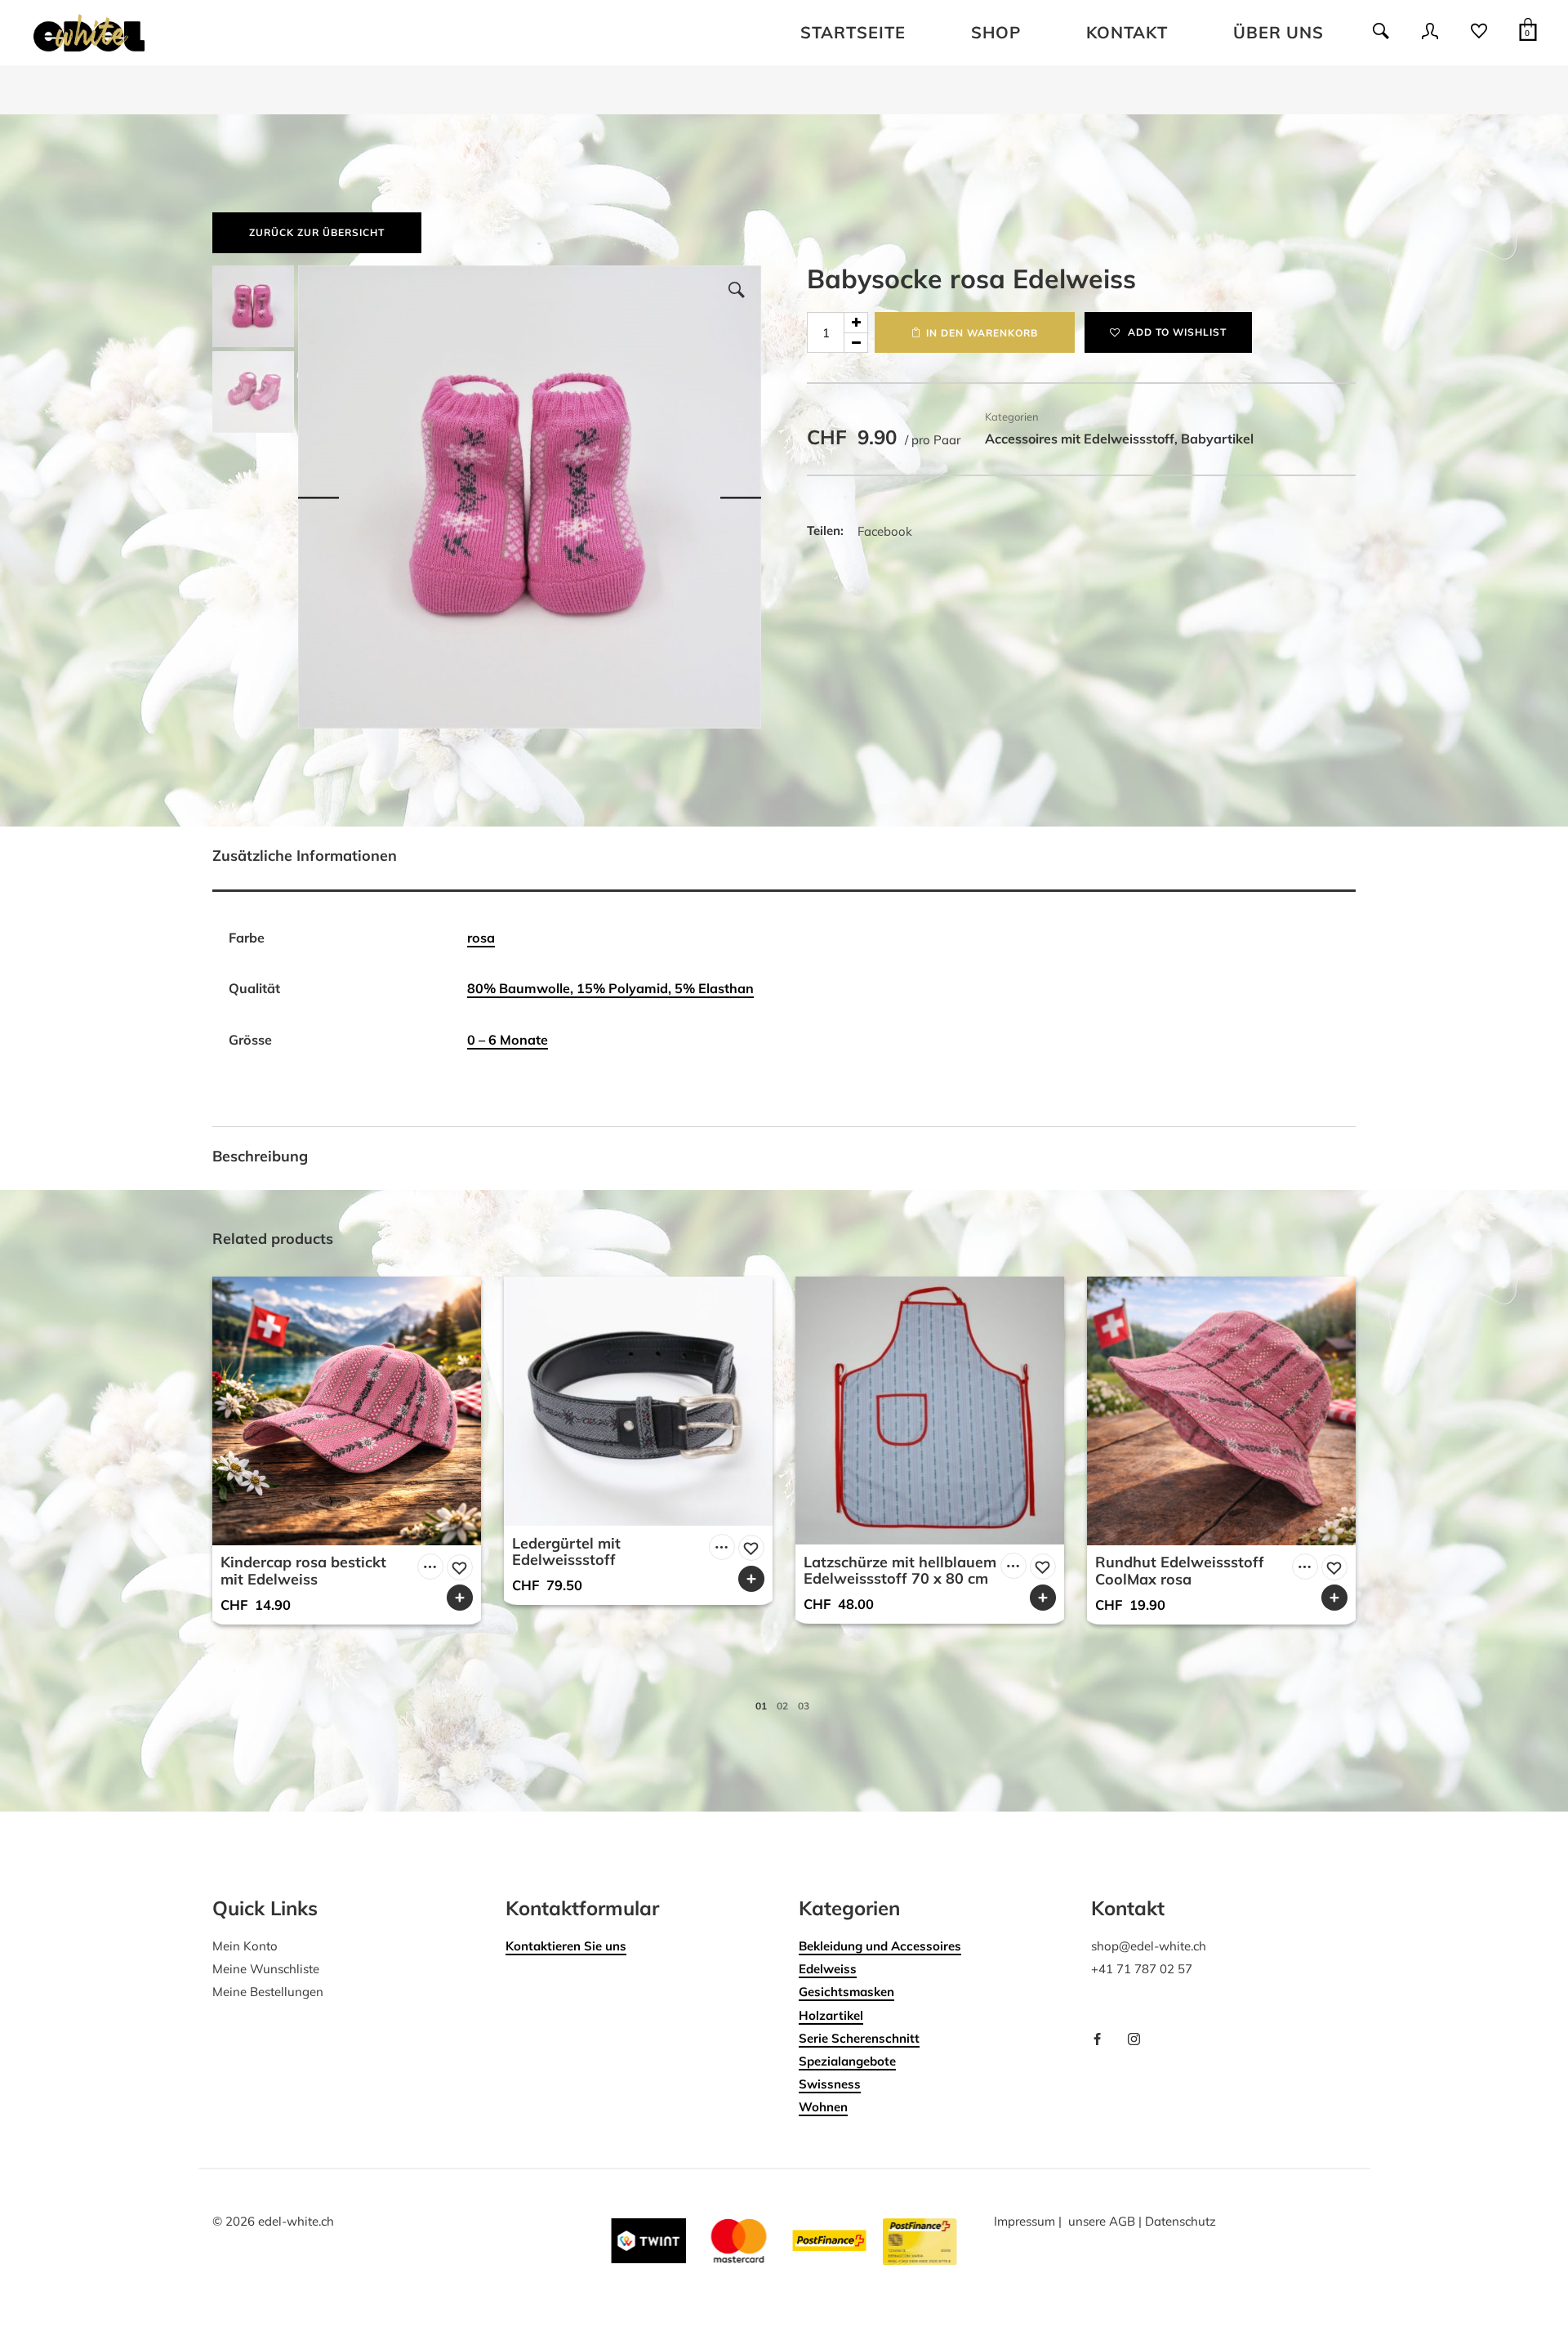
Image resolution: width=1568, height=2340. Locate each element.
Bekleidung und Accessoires (880, 1946)
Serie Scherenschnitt (859, 2038)
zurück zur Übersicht (317, 232)
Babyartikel (1217, 439)
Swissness (830, 2084)
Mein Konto (245, 1946)
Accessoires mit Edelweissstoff (1080, 439)
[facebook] (1103, 2040)
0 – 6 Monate (508, 1040)
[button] (737, 290)
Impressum (1025, 2221)
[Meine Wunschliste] (1479, 37)
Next (741, 497)
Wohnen (823, 2107)
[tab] (784, 859)
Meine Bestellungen (268, 1992)
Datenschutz (1180, 2221)
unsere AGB (1102, 2221)
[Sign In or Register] (1430, 37)
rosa (481, 938)
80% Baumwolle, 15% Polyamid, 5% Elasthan (610, 988)
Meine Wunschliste (266, 1969)
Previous (318, 497)
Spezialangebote (847, 2061)
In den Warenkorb (982, 333)
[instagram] (1140, 2040)
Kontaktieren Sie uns (566, 1946)
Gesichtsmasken (846, 1992)
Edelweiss (828, 1969)
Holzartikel (831, 2015)
